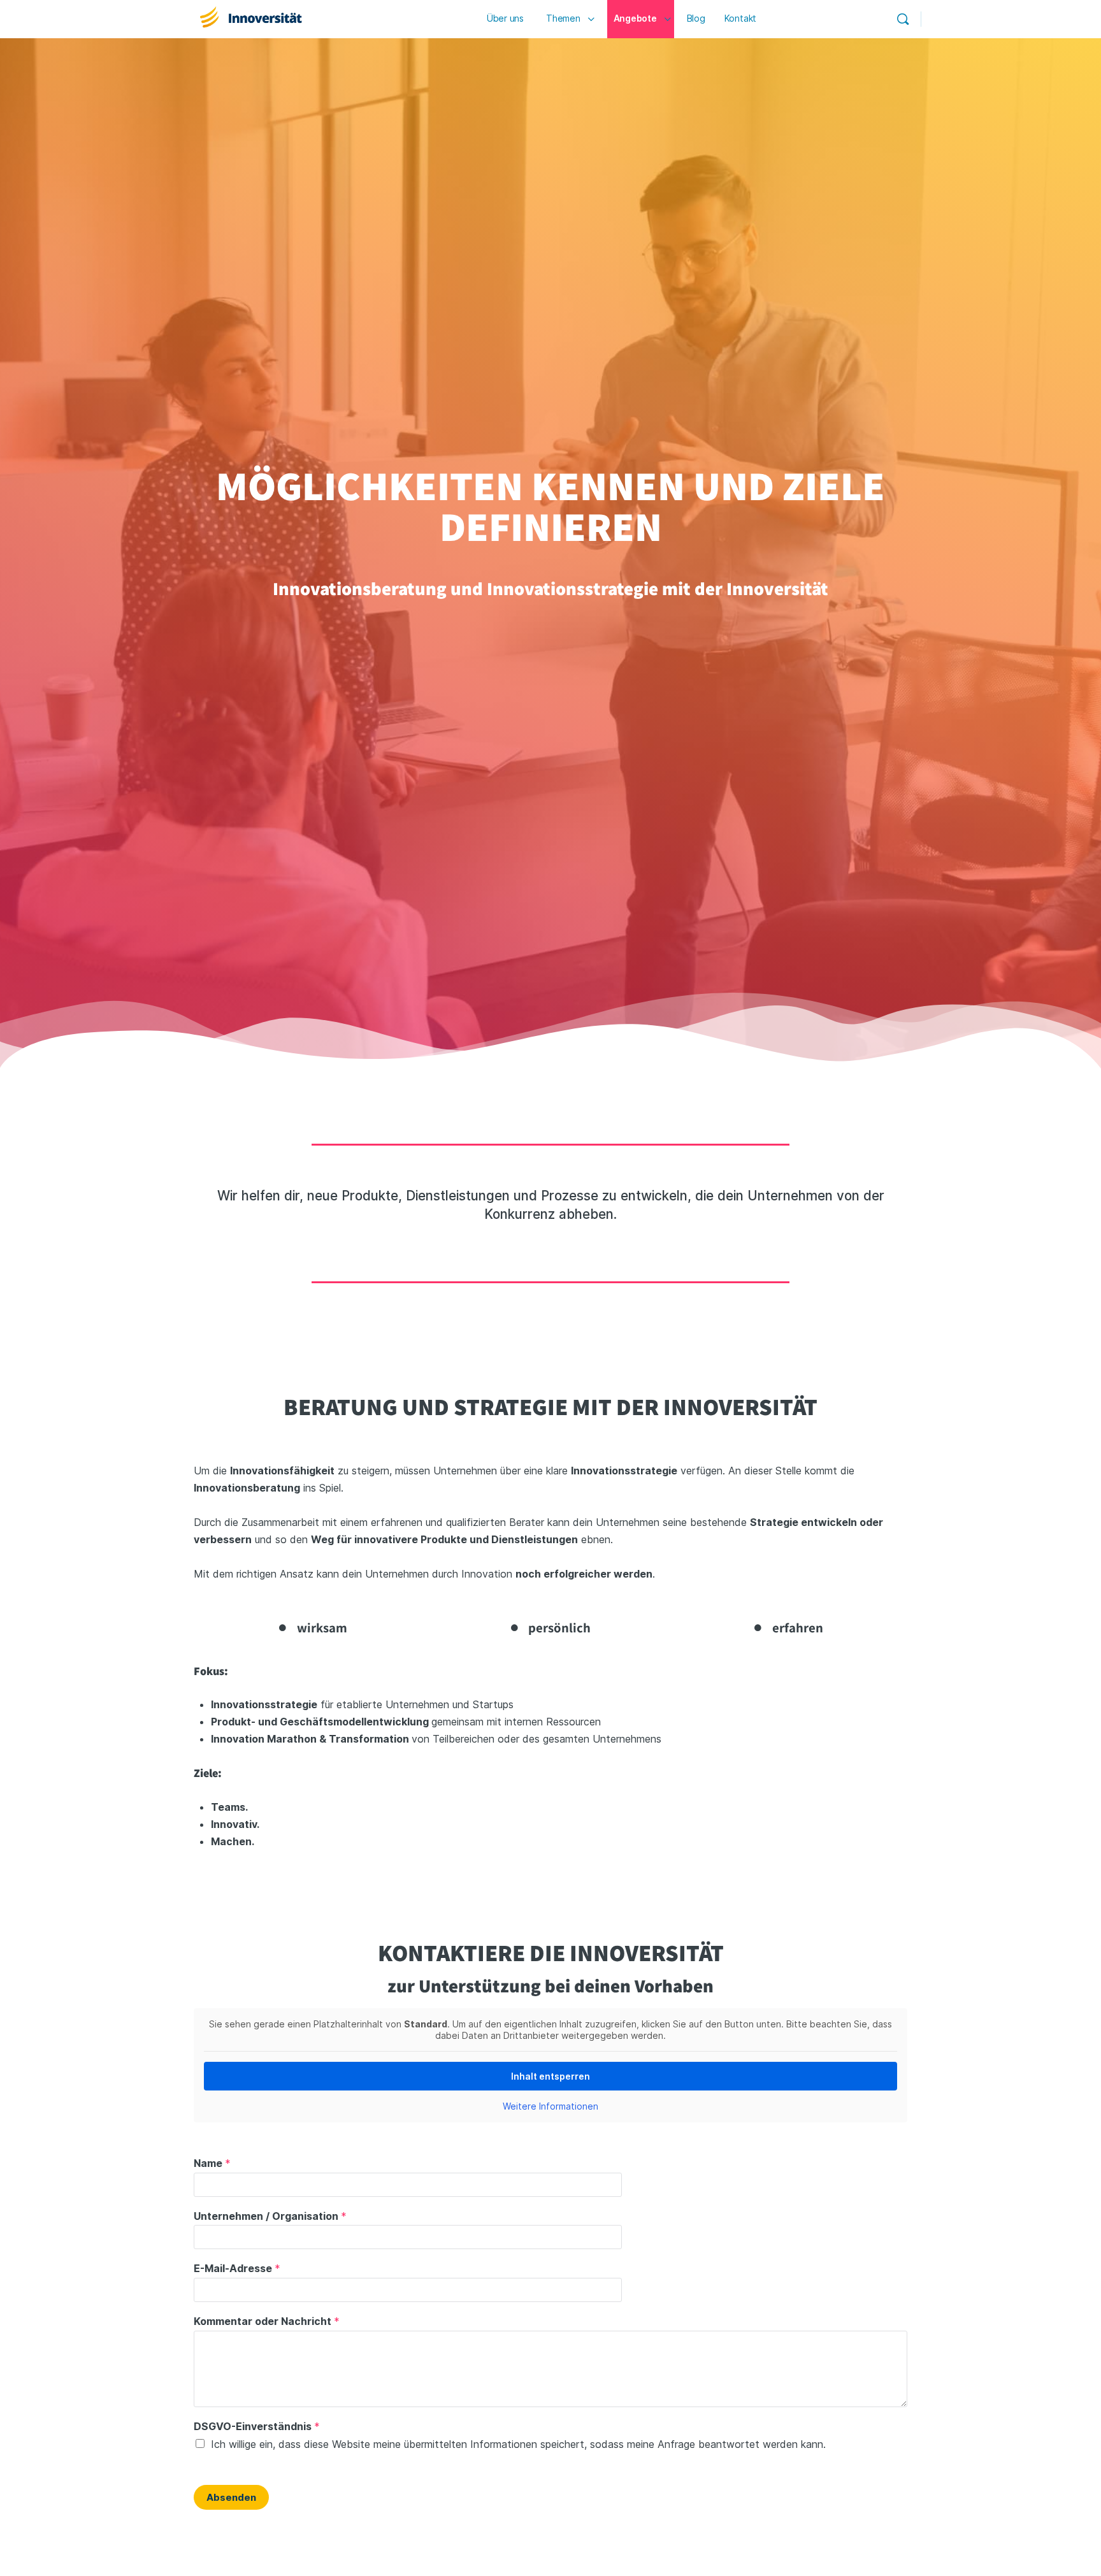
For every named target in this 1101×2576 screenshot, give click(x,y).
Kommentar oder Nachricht (267, 2321)
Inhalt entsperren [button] (550, 2076)
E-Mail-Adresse (237, 2268)
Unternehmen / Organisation (270, 2216)
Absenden (231, 2497)
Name (212, 2163)
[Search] (903, 19)
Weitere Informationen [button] (550, 2106)
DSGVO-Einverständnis (257, 2426)
